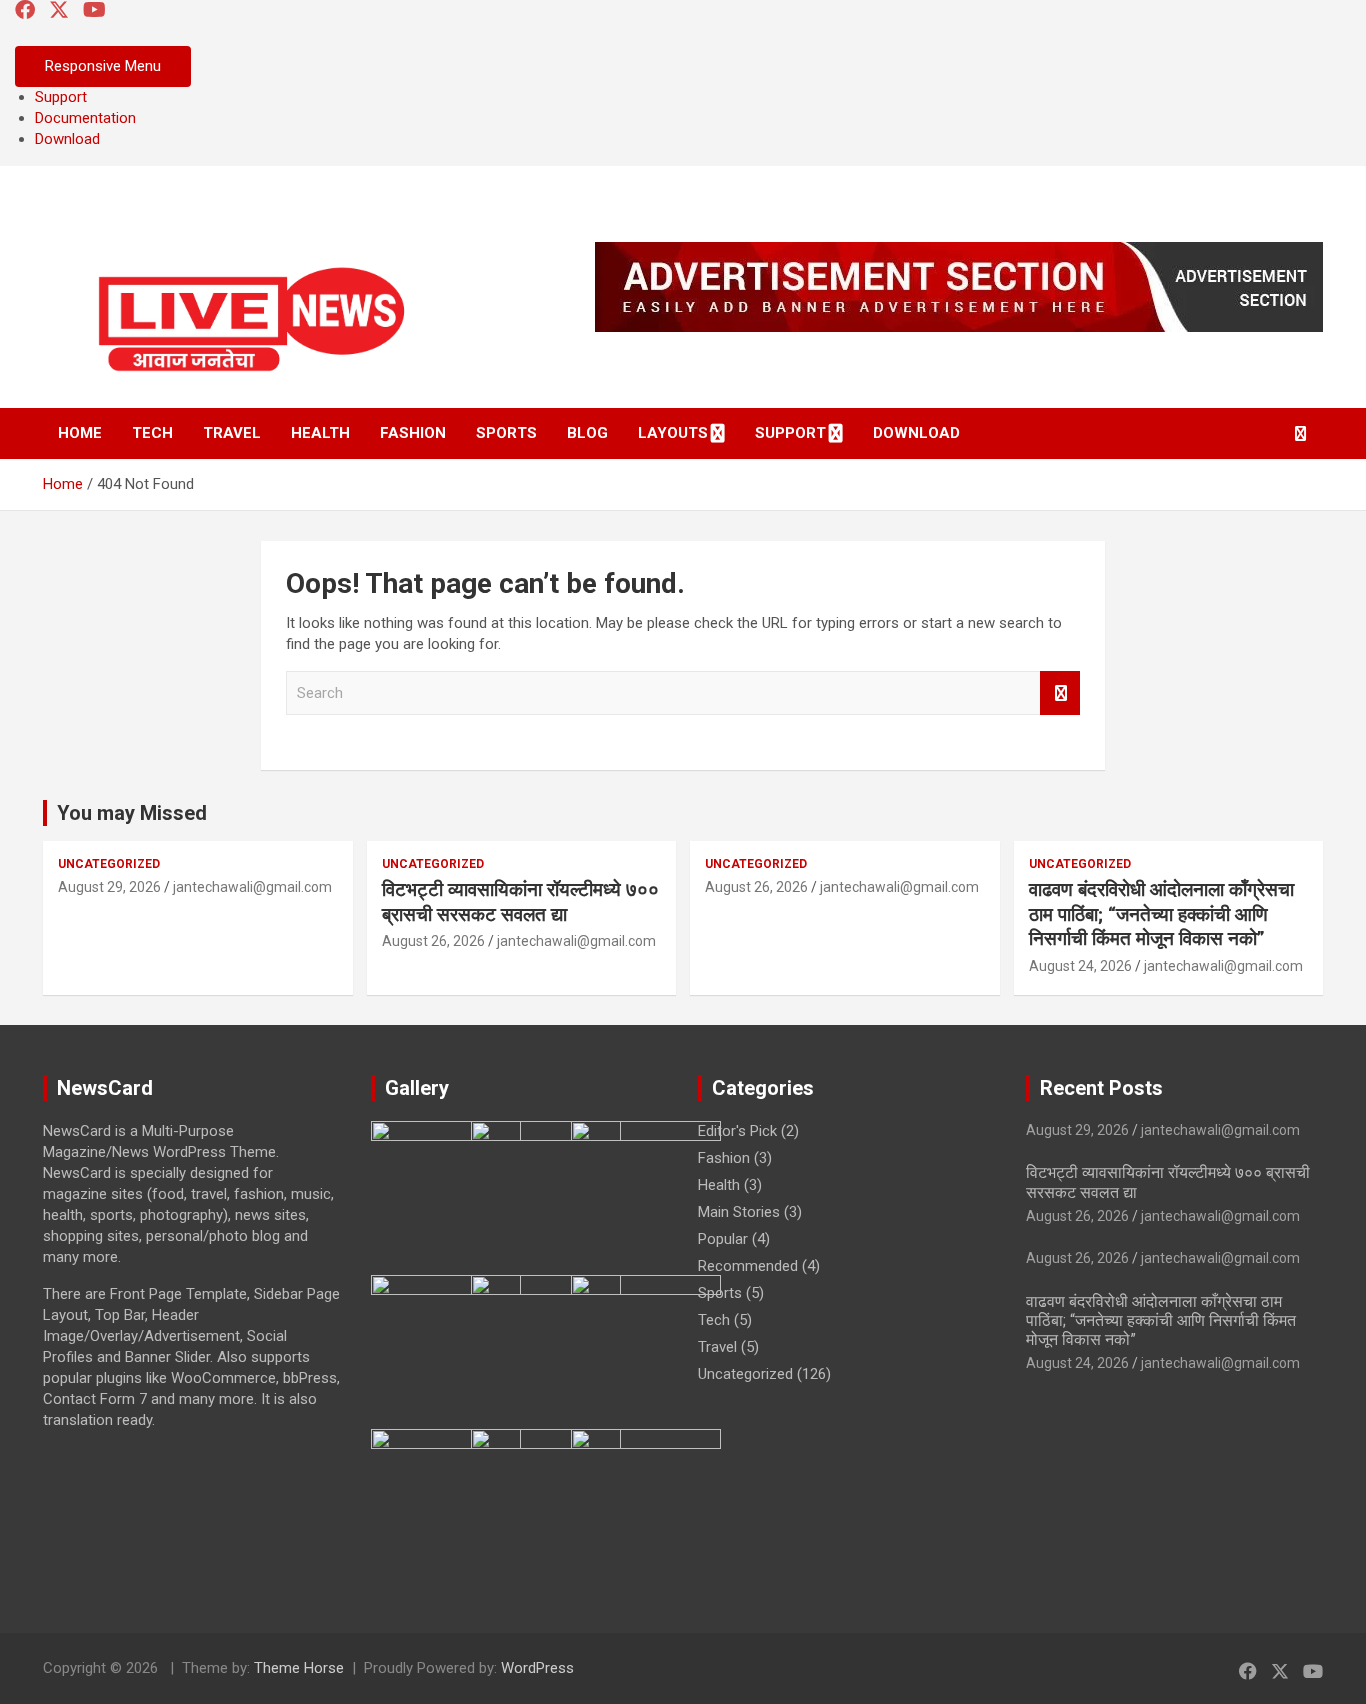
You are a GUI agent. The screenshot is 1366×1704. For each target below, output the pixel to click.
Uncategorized (109, 864)
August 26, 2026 (433, 941)
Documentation (85, 118)
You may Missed (132, 813)
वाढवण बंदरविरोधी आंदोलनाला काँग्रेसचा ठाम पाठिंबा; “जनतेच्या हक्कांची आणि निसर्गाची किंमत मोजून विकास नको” (1161, 914)
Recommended (748, 1266)
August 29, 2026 (109, 887)
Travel (232, 433)
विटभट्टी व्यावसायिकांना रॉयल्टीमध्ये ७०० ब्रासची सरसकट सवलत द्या (520, 902)
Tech (152, 433)
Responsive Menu (103, 66)
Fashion (413, 433)
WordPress (537, 1668)
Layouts (673, 433)
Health (320, 433)
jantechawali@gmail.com (252, 887)
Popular (723, 1239)
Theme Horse (299, 1668)
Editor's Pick (737, 1131)
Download (67, 139)
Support (61, 97)
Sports (506, 433)
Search (1060, 693)
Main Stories (739, 1212)
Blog (587, 433)
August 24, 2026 (1080, 966)
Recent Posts (1101, 1088)
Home (80, 433)
